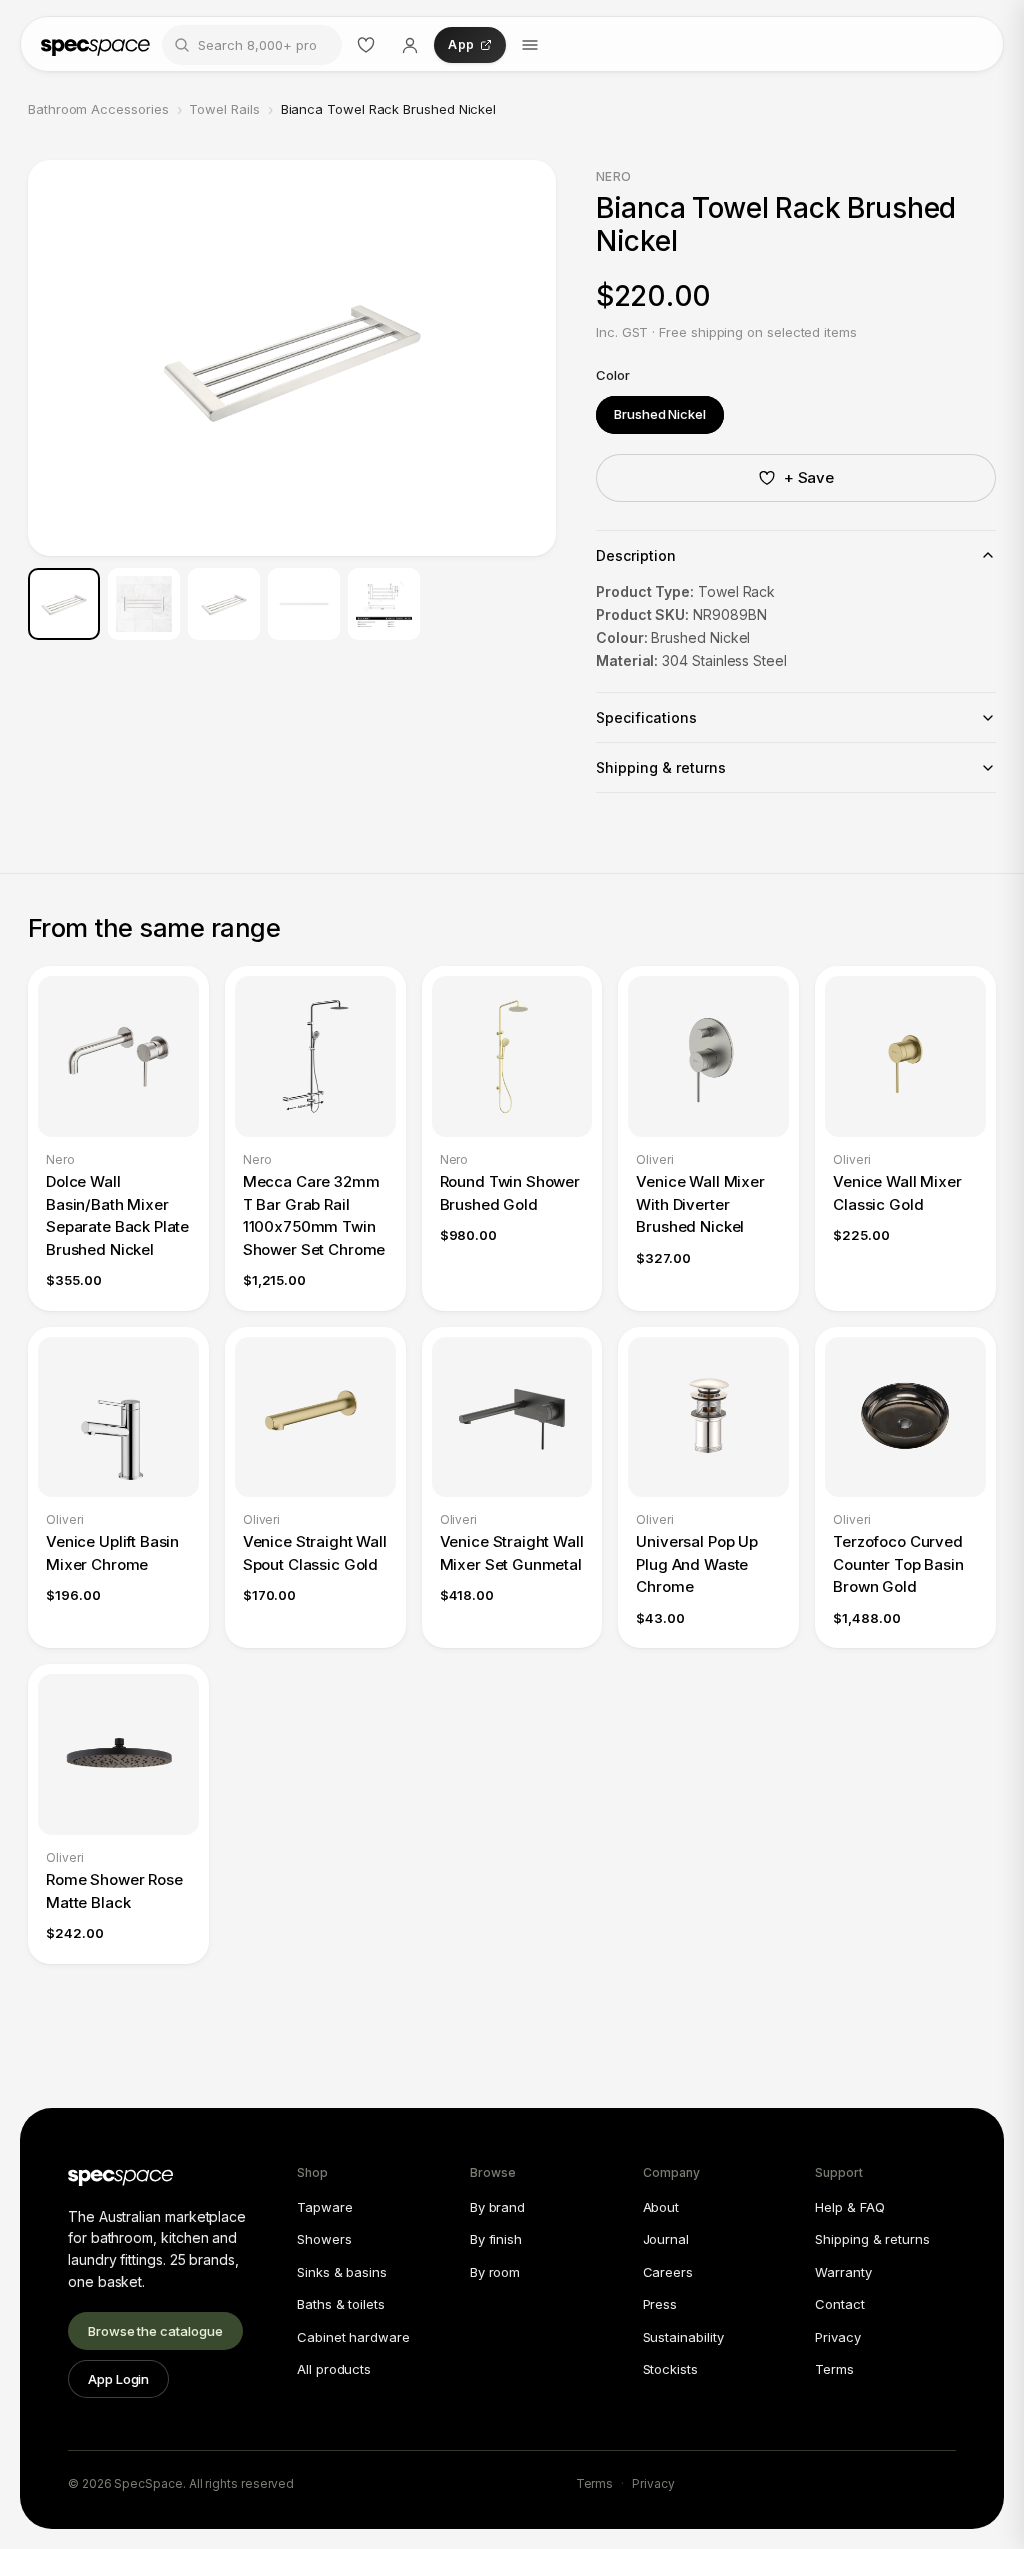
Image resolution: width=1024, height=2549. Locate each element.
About (661, 2207)
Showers (324, 2239)
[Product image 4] (304, 604)
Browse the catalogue (155, 2331)
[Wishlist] (366, 45)
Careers (668, 2272)
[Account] (410, 45)
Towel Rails (224, 109)
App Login (118, 2379)
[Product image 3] (224, 604)
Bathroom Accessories (98, 109)
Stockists (670, 2369)
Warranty (843, 2272)
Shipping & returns (872, 2239)
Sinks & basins (342, 2272)
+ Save (809, 477)
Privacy (837, 2337)
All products (334, 2369)
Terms (834, 2369)
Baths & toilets (341, 2304)
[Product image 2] (144, 604)
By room (495, 2272)
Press (660, 2304)
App (461, 44)
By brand (497, 2207)
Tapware (324, 2207)
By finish (496, 2239)
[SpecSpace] (95, 45)
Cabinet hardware (353, 2337)
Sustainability (683, 2337)
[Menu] (530, 45)
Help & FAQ (849, 2207)
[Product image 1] (64, 604)
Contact (839, 2304)
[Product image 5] (384, 604)
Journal (666, 2239)
